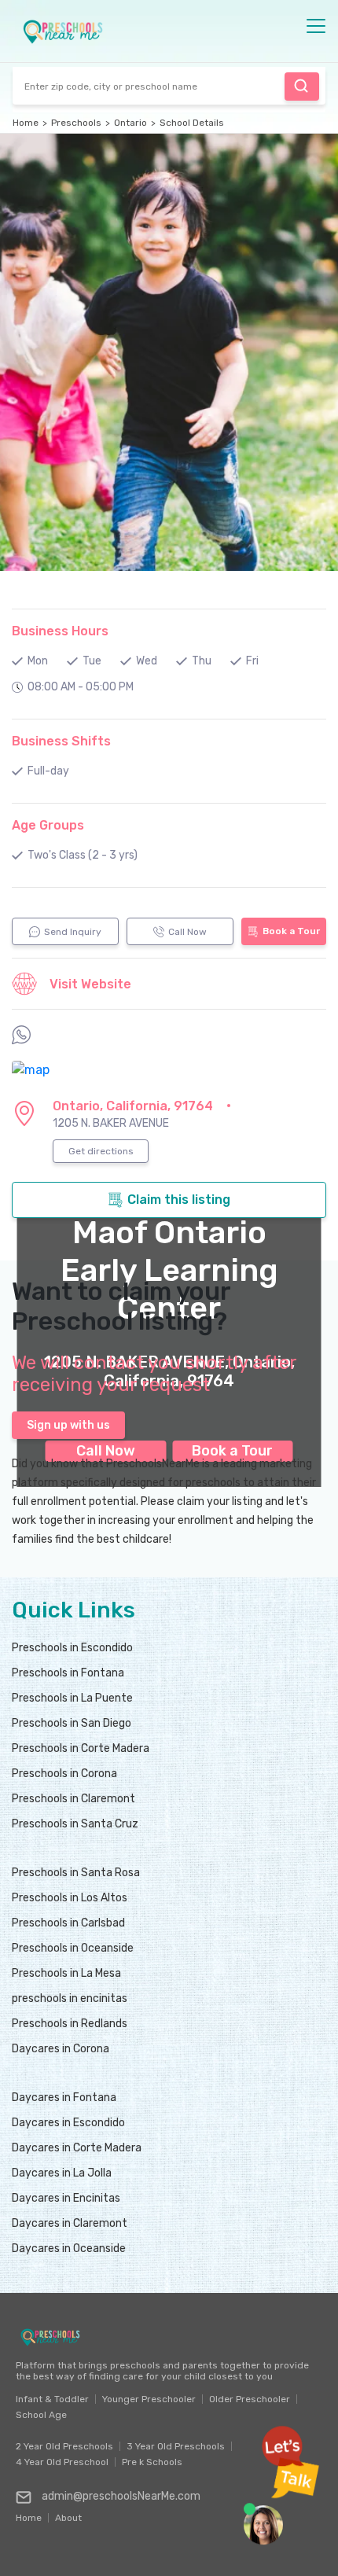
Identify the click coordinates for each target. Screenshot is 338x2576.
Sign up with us (68, 1425)
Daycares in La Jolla (62, 2173)
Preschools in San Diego (72, 1723)
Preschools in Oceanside (73, 1948)
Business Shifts (61, 741)
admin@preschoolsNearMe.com (121, 2496)
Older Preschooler (250, 2399)
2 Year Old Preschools (64, 2446)
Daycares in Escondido (68, 2123)
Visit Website (90, 984)
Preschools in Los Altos (70, 1898)
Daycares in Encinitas (66, 2198)
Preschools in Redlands (70, 2024)
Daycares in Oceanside (69, 2248)
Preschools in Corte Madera (81, 1748)
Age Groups (48, 825)
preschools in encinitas (70, 1998)
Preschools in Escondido (72, 1648)
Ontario (130, 123)
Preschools (76, 123)
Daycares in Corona (61, 2049)
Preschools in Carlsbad (68, 1923)
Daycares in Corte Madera (77, 2148)
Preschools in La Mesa (66, 1973)
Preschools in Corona (64, 1774)
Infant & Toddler (52, 2399)
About (68, 2514)
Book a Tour (291, 931)
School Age (41, 2415)
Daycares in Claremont (70, 2223)
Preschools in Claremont (73, 1799)
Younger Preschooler (149, 2399)
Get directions (101, 1151)
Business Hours (60, 631)
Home (26, 123)
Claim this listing (179, 1200)
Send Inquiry (73, 932)
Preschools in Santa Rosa (76, 1873)
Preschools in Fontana (68, 1673)
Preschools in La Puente (72, 1698)
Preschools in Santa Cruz (75, 1824)
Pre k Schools (152, 2462)
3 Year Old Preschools (176, 2446)
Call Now (187, 932)
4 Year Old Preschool (62, 2462)
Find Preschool (302, 86)
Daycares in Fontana (64, 2098)
